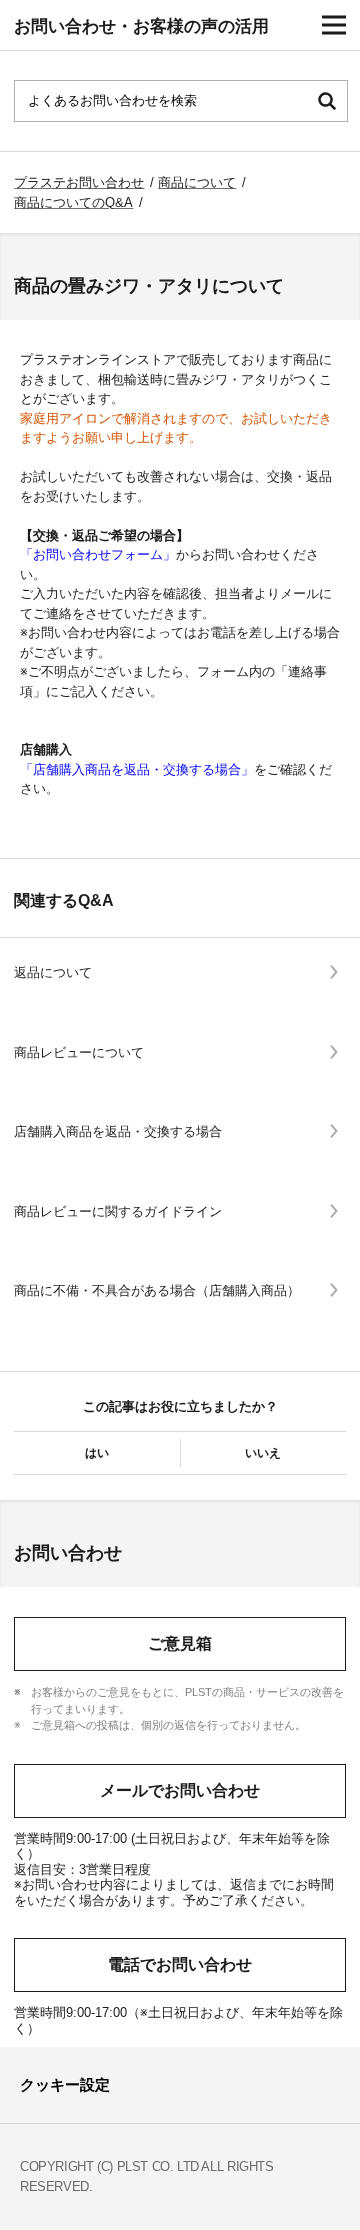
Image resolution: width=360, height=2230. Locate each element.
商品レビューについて (79, 1052)
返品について (53, 972)
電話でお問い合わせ (180, 1964)
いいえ (263, 1453)
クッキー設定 (65, 2084)
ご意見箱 (180, 1643)
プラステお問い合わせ (79, 182)
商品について (197, 182)
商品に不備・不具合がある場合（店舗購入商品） (157, 1290)
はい (97, 1453)
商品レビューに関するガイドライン (118, 1211)
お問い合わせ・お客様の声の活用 (141, 26)
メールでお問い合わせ (180, 1790)
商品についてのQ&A (73, 202)
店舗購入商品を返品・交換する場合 (118, 1131)
